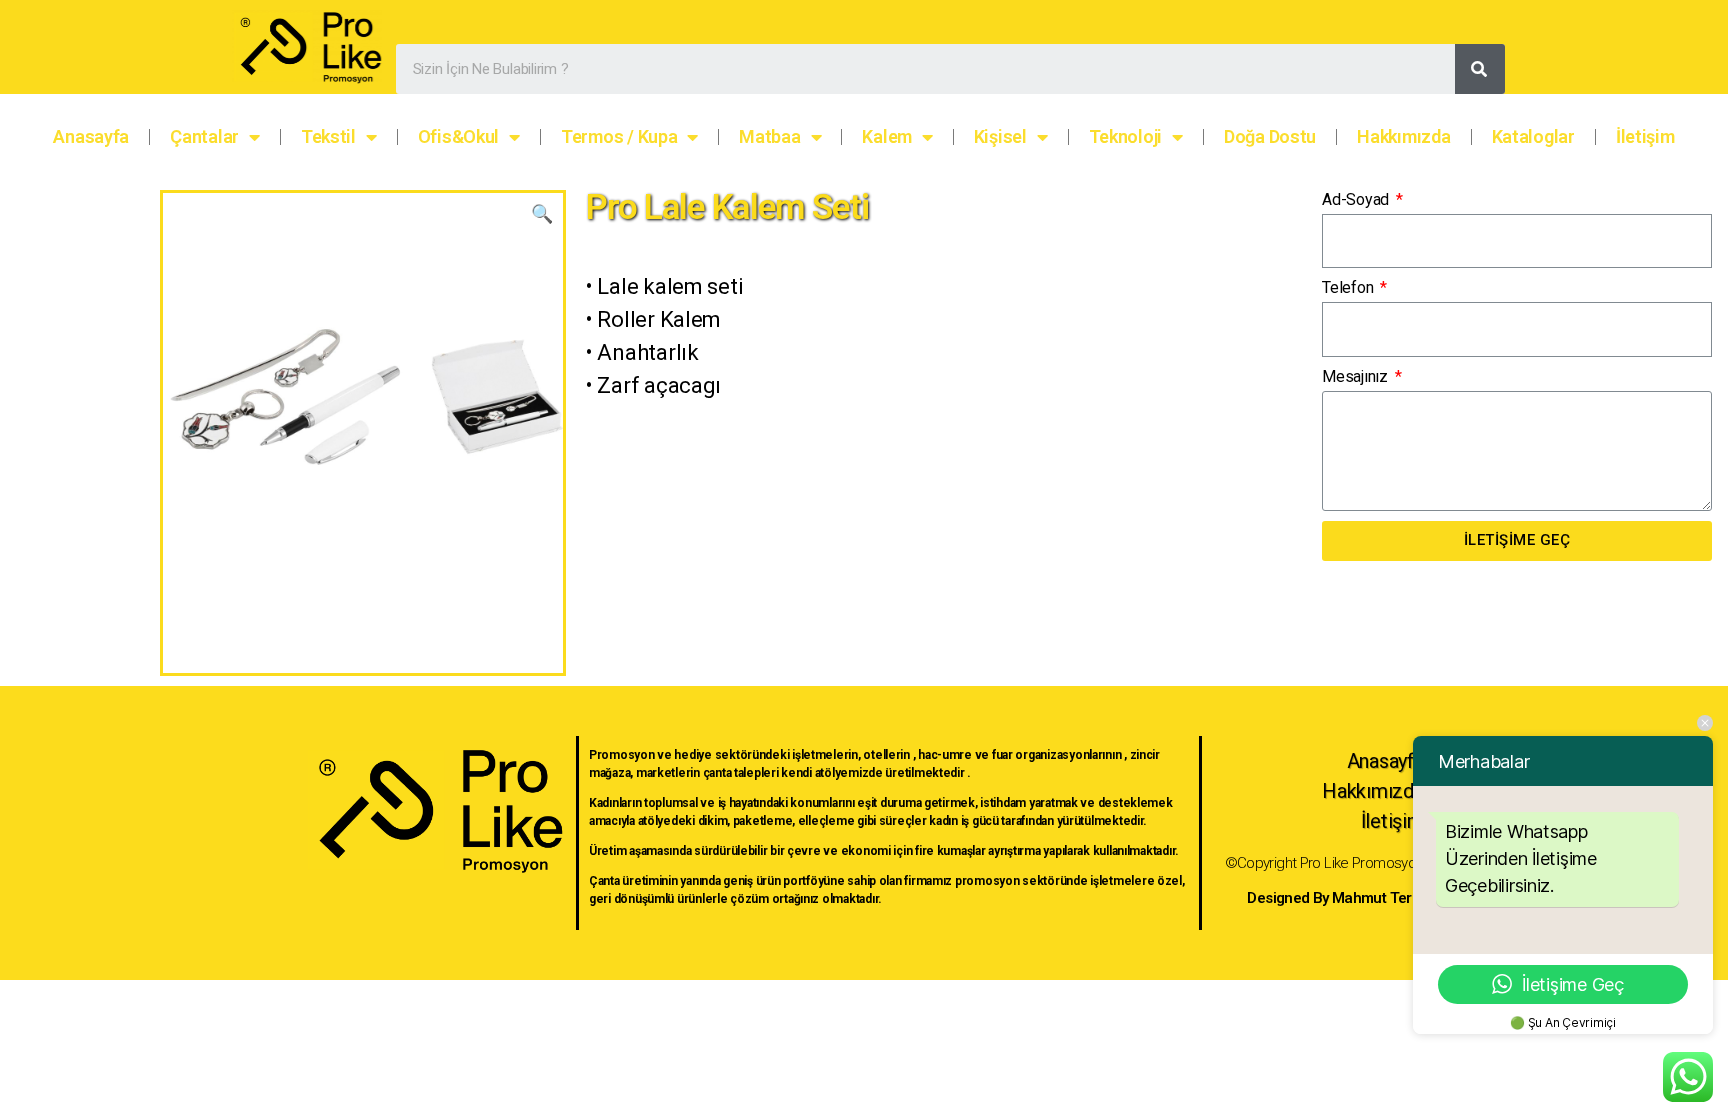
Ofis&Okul (459, 136)
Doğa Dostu (1270, 136)
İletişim (1645, 136)
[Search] (1480, 69)
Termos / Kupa (619, 136)
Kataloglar (1533, 136)
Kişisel (1000, 136)
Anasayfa (91, 136)
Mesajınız (1356, 376)
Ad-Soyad (1357, 199)
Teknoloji (1126, 136)
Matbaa (769, 136)
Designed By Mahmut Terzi (1335, 898)
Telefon (1349, 287)
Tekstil (328, 136)
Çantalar (204, 136)
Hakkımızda (1403, 136)
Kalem (887, 136)
